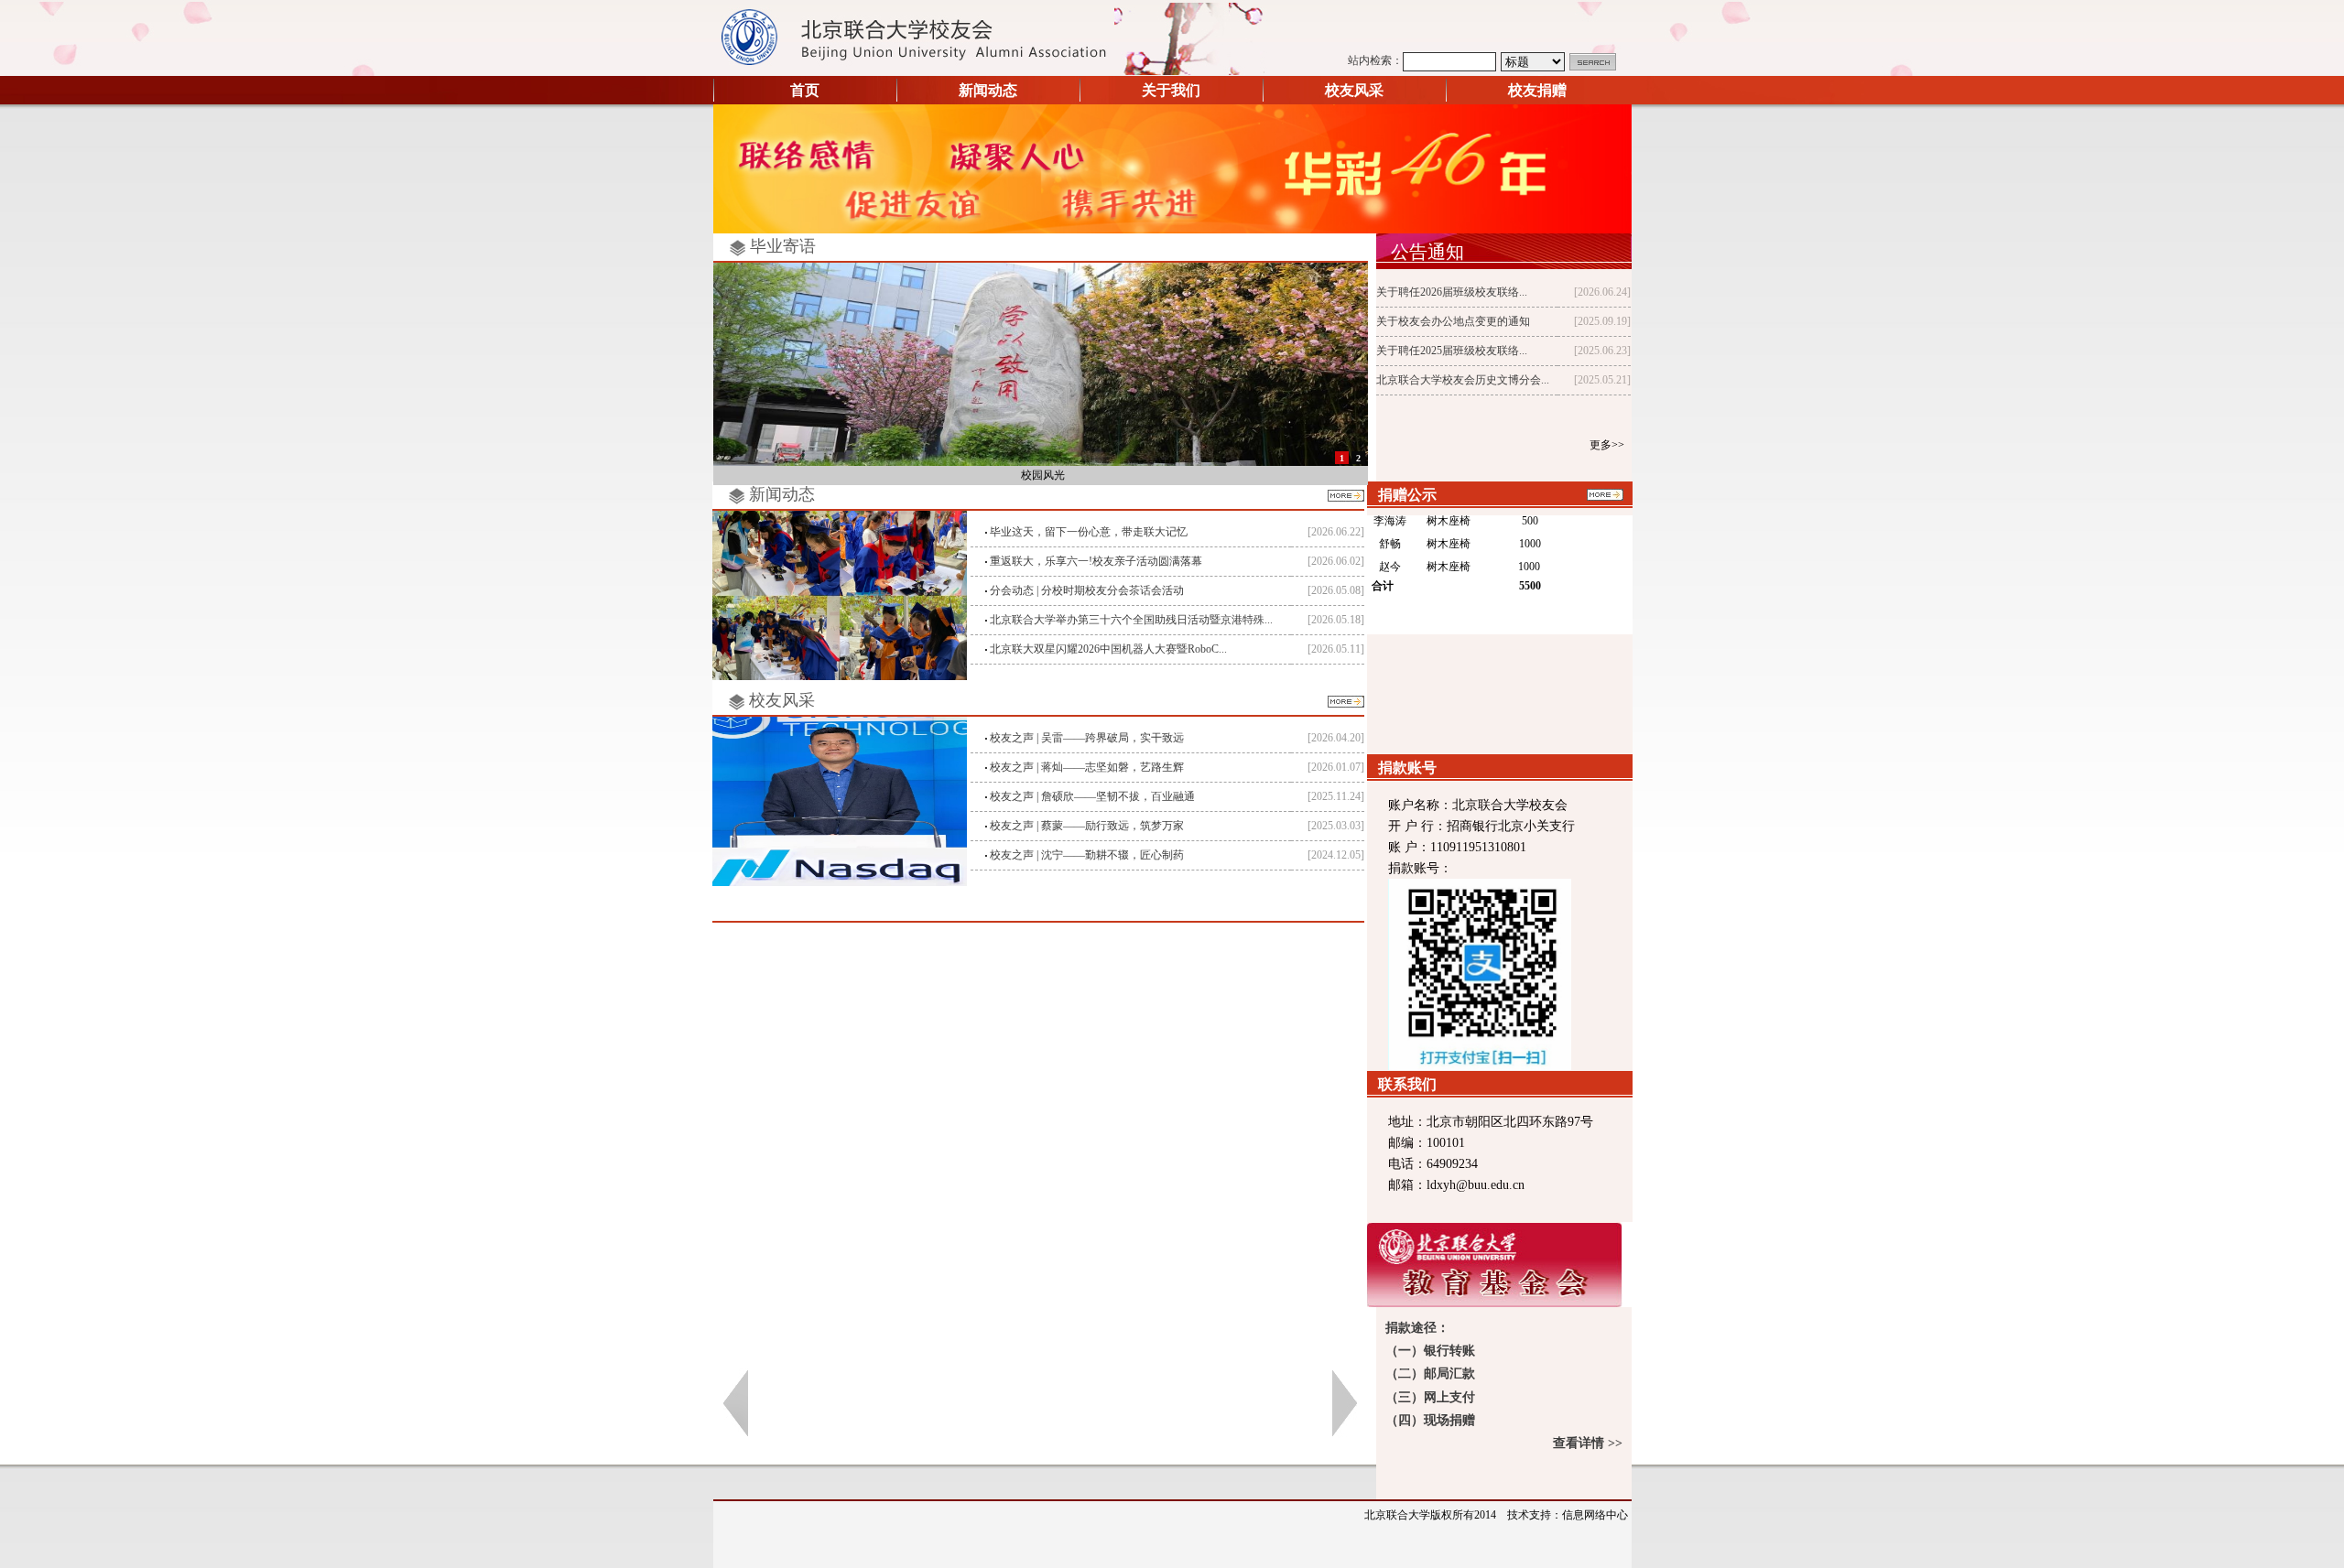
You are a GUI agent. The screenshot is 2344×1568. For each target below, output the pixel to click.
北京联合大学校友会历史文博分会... (1463, 380)
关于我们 (1171, 90)
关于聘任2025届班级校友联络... (1452, 351)
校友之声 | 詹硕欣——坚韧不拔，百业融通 (1092, 796)
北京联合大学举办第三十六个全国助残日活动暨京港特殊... (1131, 620)
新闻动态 (988, 90)
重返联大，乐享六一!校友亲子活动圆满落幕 (1096, 561)
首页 (805, 90)
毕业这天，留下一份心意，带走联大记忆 (1089, 532)
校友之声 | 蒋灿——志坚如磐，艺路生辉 (1087, 767)
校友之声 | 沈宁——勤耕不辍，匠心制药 (1087, 855)
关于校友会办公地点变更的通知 (1453, 321)
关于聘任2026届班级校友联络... (1452, 292)
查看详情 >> (1586, 1443)
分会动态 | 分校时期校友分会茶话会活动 (1087, 590)
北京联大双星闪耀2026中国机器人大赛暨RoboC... (1108, 649)
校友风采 (1354, 90)
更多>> (1607, 445)
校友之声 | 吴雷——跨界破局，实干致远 (1087, 738)
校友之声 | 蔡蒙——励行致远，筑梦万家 (1087, 826)
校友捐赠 (1537, 90)
